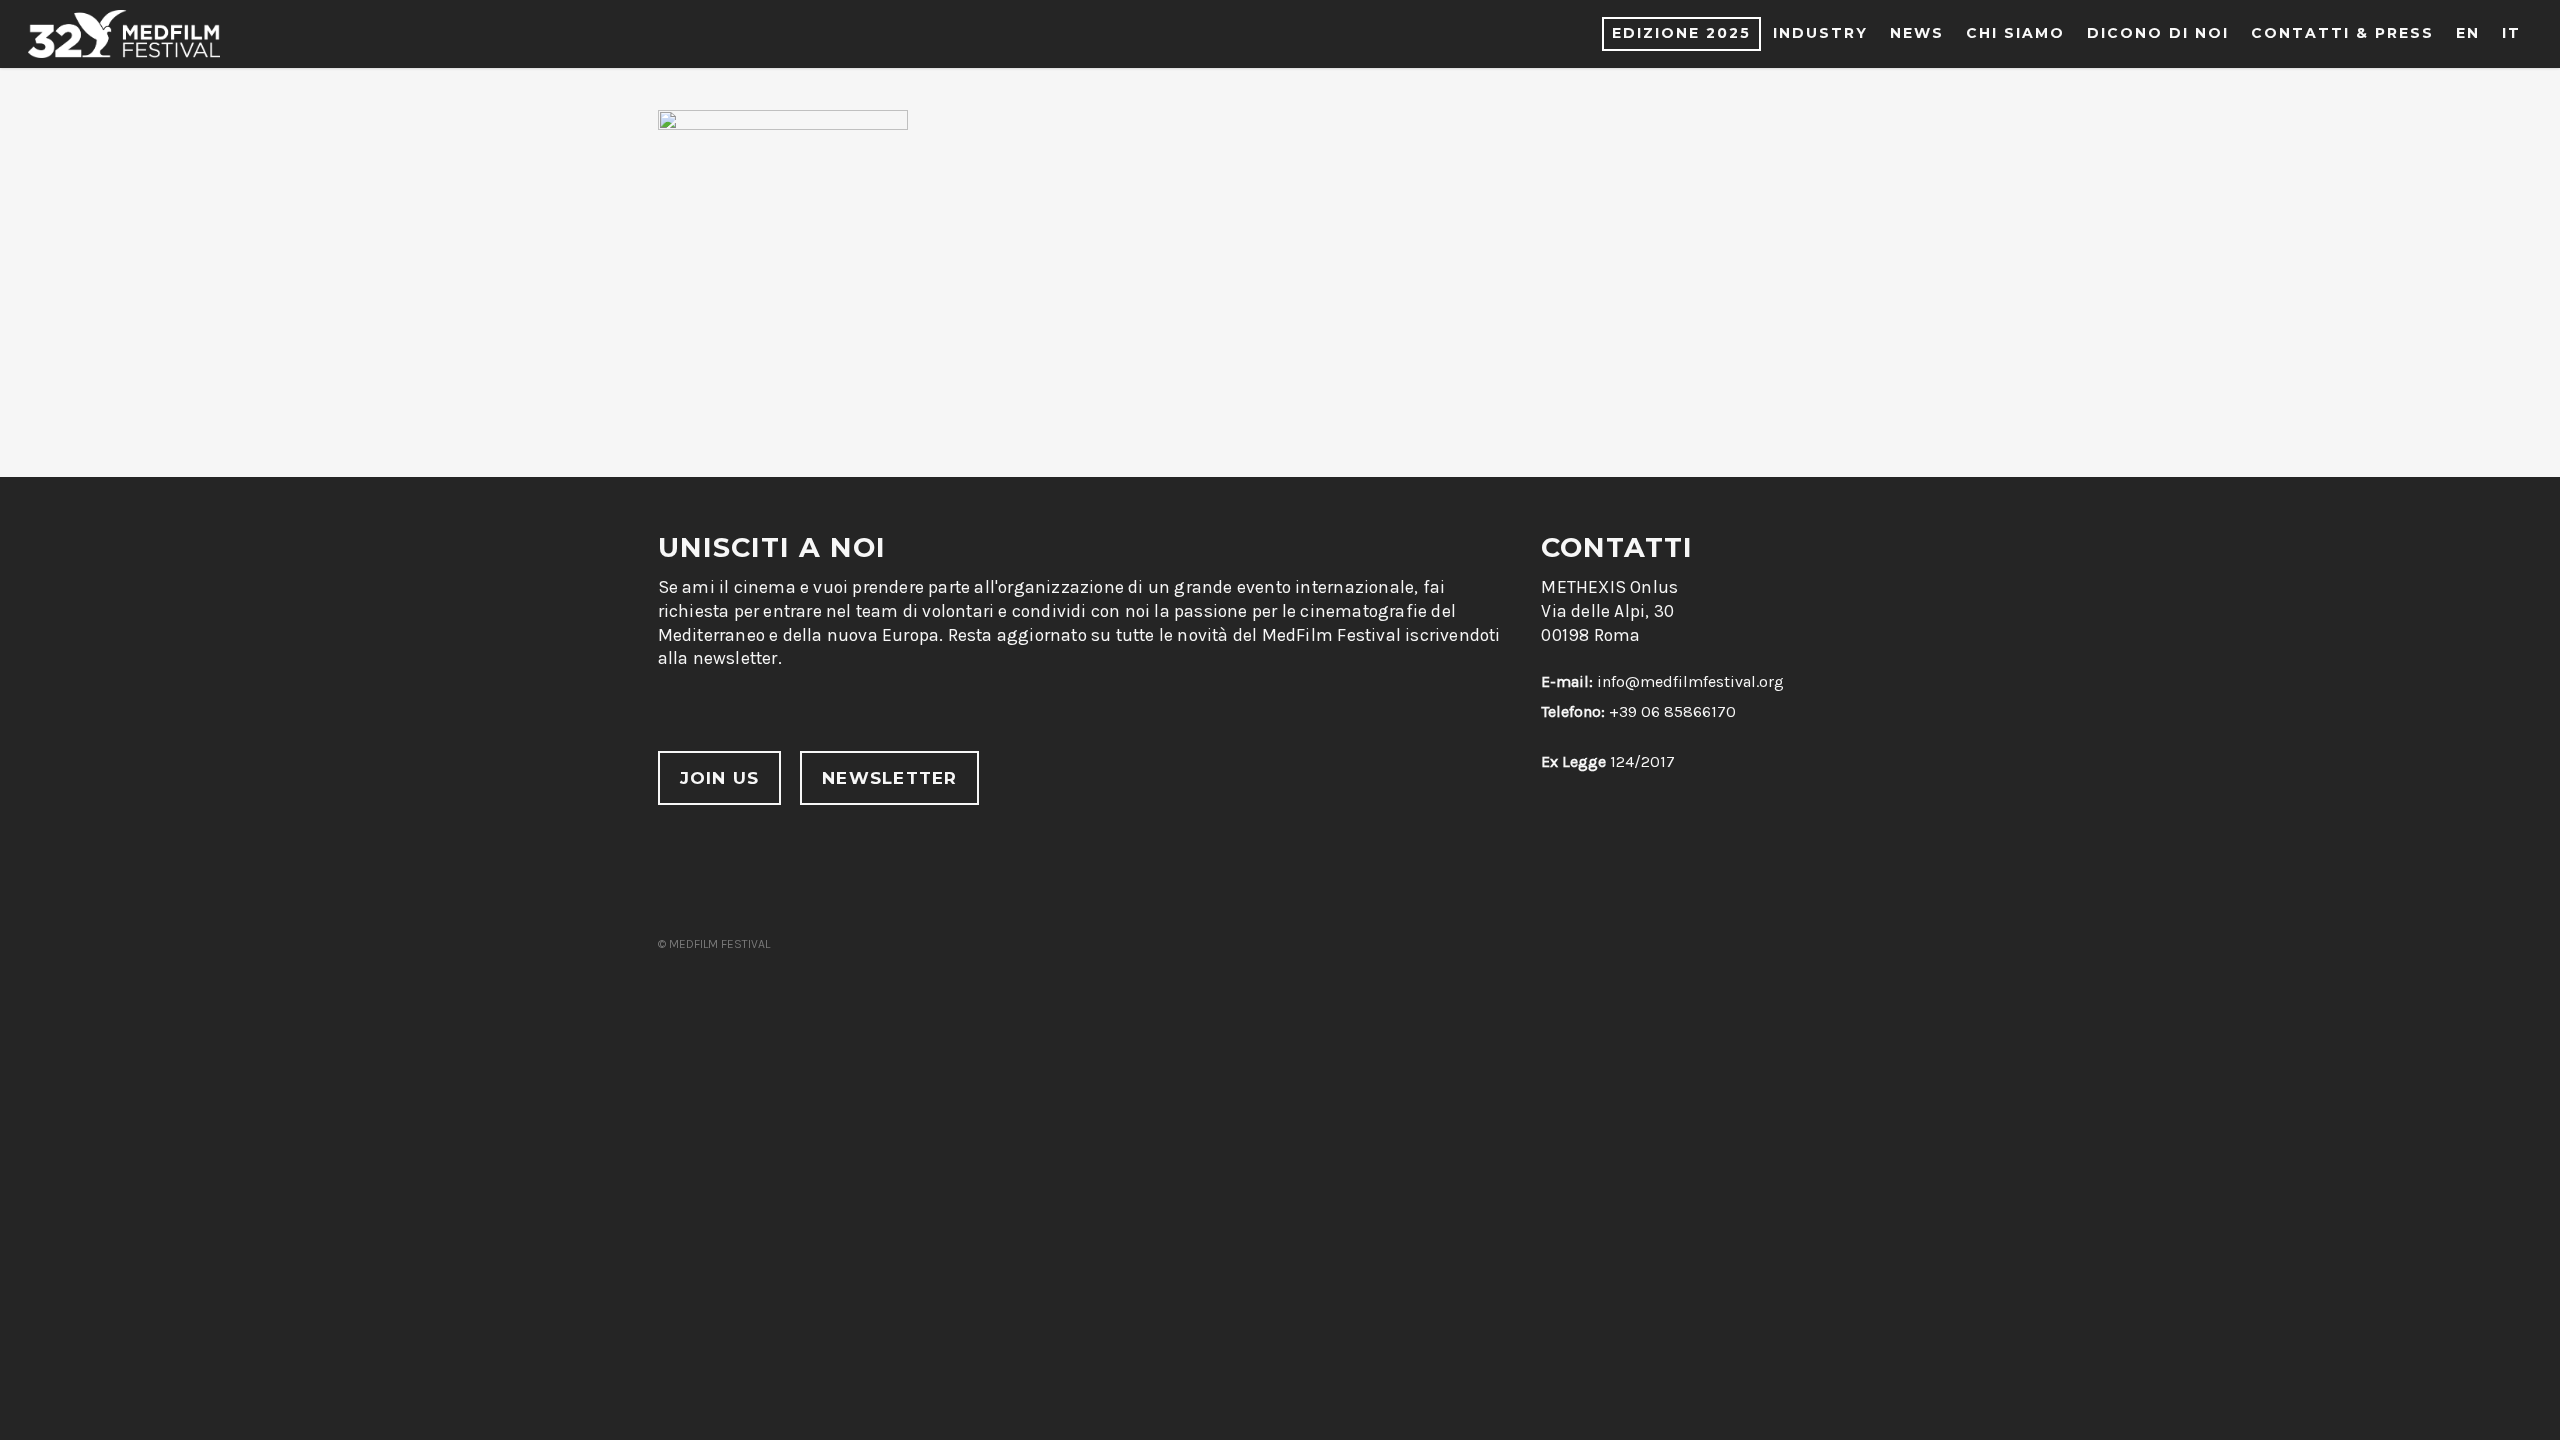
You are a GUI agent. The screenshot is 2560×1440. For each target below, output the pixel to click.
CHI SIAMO (2015, 33)
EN (2468, 33)
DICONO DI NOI (2158, 33)
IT (2511, 33)
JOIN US (720, 778)
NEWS (1917, 33)
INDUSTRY (1820, 33)
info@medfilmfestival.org (1690, 681)
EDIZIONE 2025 (1681, 33)
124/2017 (1608, 761)
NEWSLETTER (889, 778)
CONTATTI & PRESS (2342, 33)
